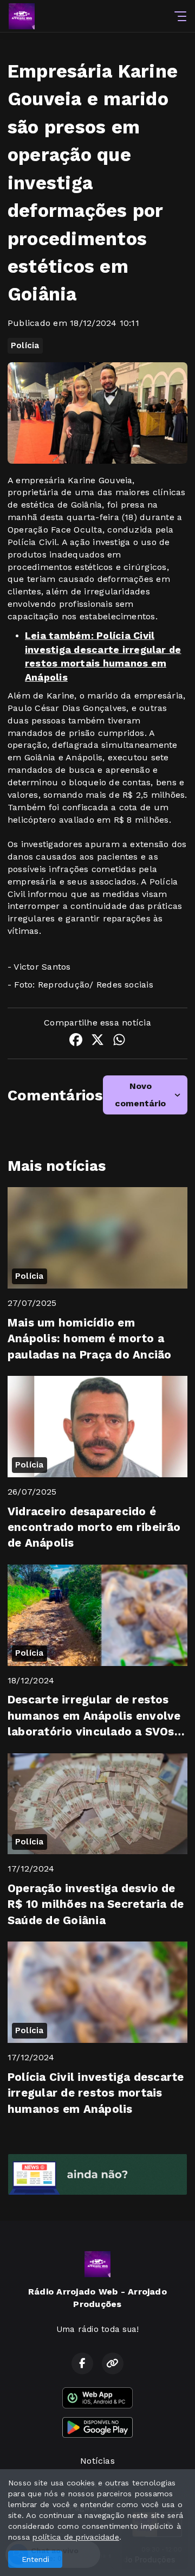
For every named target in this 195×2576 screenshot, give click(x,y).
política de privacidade (76, 2537)
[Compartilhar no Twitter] (97, 1042)
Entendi (35, 2559)
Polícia (25, 345)
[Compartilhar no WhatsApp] (119, 1042)
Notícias (97, 2461)
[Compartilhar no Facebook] (76, 1042)
